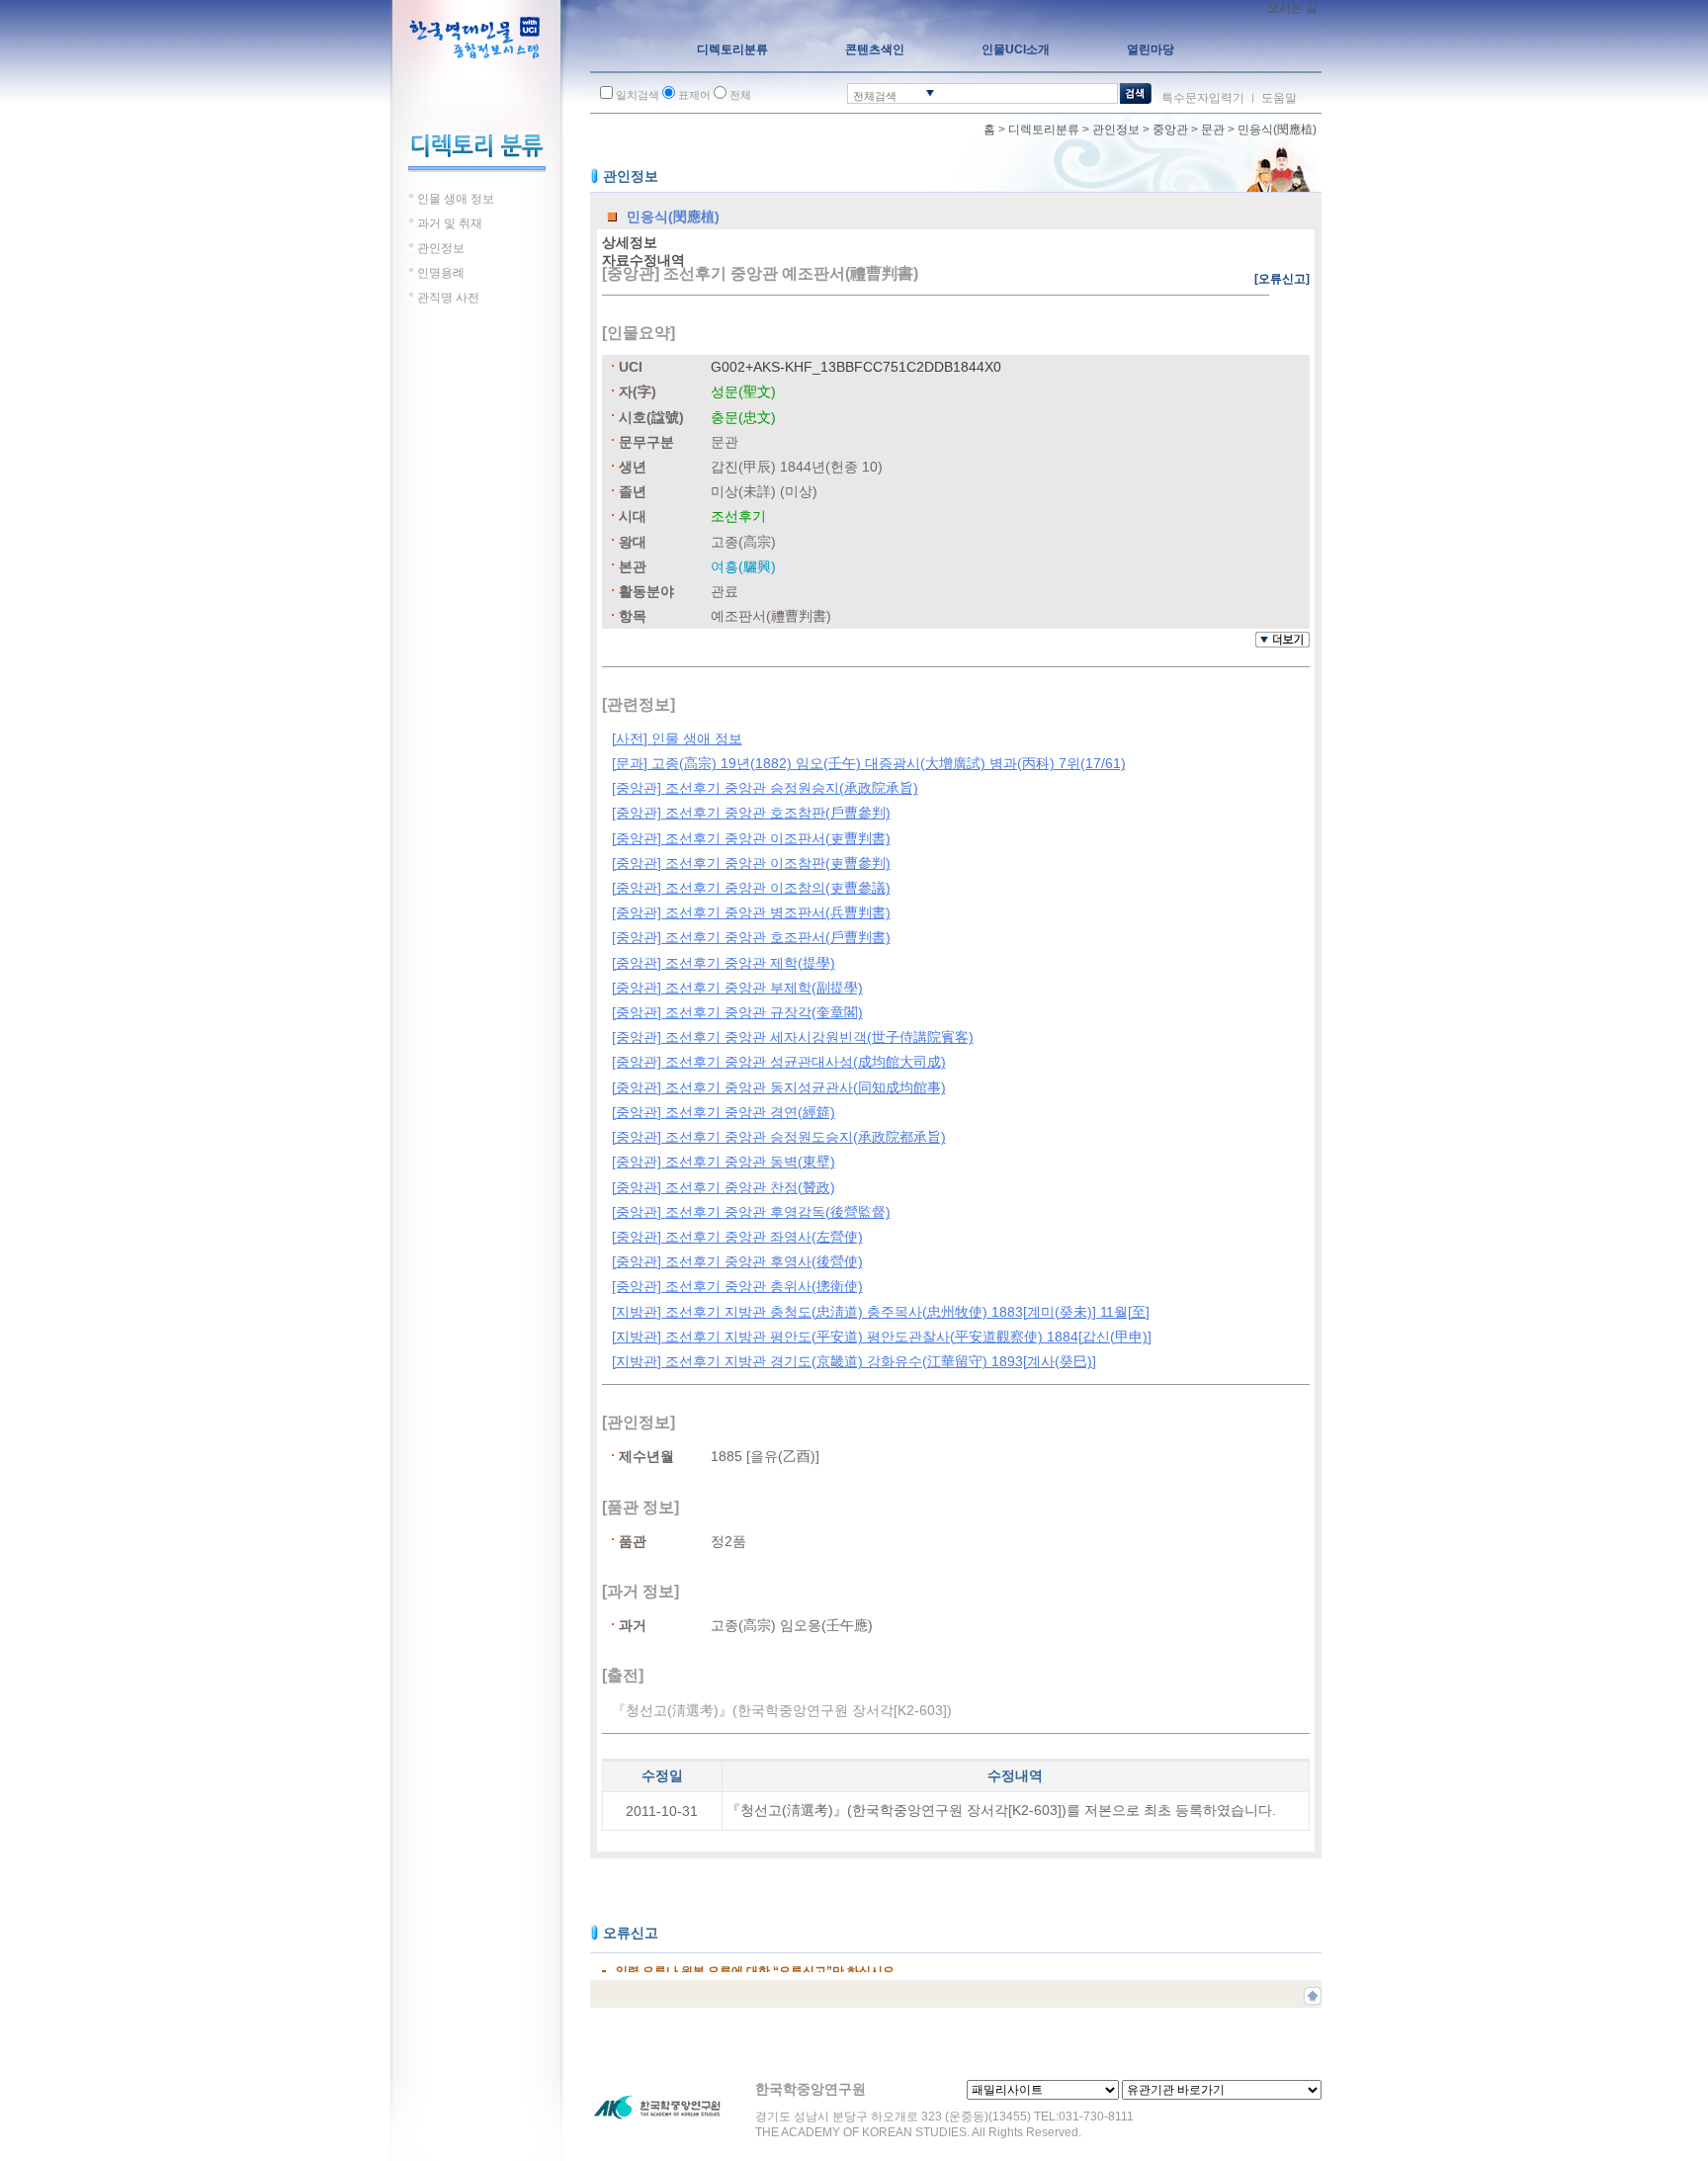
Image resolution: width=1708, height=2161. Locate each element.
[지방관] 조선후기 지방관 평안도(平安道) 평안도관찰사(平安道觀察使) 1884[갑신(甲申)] (882, 1337)
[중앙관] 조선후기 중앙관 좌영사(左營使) (737, 1237)
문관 (1213, 130)
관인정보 (1116, 130)
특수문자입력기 (1203, 98)
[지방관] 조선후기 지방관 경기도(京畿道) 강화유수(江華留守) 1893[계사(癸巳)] (854, 1361)
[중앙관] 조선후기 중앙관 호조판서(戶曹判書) (751, 937)
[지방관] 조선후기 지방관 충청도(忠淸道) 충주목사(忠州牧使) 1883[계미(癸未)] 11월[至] (881, 1312)
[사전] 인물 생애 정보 (677, 738)
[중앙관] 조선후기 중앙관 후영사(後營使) (737, 1261)
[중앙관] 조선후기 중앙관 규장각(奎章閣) (737, 1012)
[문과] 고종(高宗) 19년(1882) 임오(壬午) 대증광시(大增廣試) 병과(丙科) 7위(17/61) (869, 763)
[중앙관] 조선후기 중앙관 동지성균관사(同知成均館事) (779, 1087)
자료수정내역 (643, 260)
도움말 (1279, 98)
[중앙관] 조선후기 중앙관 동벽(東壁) (724, 1162)
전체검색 (875, 96)
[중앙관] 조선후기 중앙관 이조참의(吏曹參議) (751, 888)
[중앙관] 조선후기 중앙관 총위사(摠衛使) (737, 1286)
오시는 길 (1292, 8)
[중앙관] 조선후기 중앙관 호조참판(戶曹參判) (751, 813)
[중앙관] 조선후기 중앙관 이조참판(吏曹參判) (751, 863)
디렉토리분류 (1044, 130)
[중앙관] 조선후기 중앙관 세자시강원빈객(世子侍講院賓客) (793, 1037)
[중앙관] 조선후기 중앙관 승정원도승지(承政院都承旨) (779, 1137)
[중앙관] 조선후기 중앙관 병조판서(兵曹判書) (751, 912)
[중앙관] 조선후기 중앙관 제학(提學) (724, 963)
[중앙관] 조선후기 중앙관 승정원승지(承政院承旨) (765, 788)
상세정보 (630, 242)
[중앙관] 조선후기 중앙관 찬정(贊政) (724, 1187)
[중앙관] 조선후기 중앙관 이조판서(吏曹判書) (751, 838)
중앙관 (1170, 130)
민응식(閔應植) (1277, 130)
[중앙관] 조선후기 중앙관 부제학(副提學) (737, 988)
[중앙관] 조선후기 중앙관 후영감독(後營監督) (751, 1212)
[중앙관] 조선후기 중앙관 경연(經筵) (724, 1112)
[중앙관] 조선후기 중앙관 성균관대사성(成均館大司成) (779, 1062)
